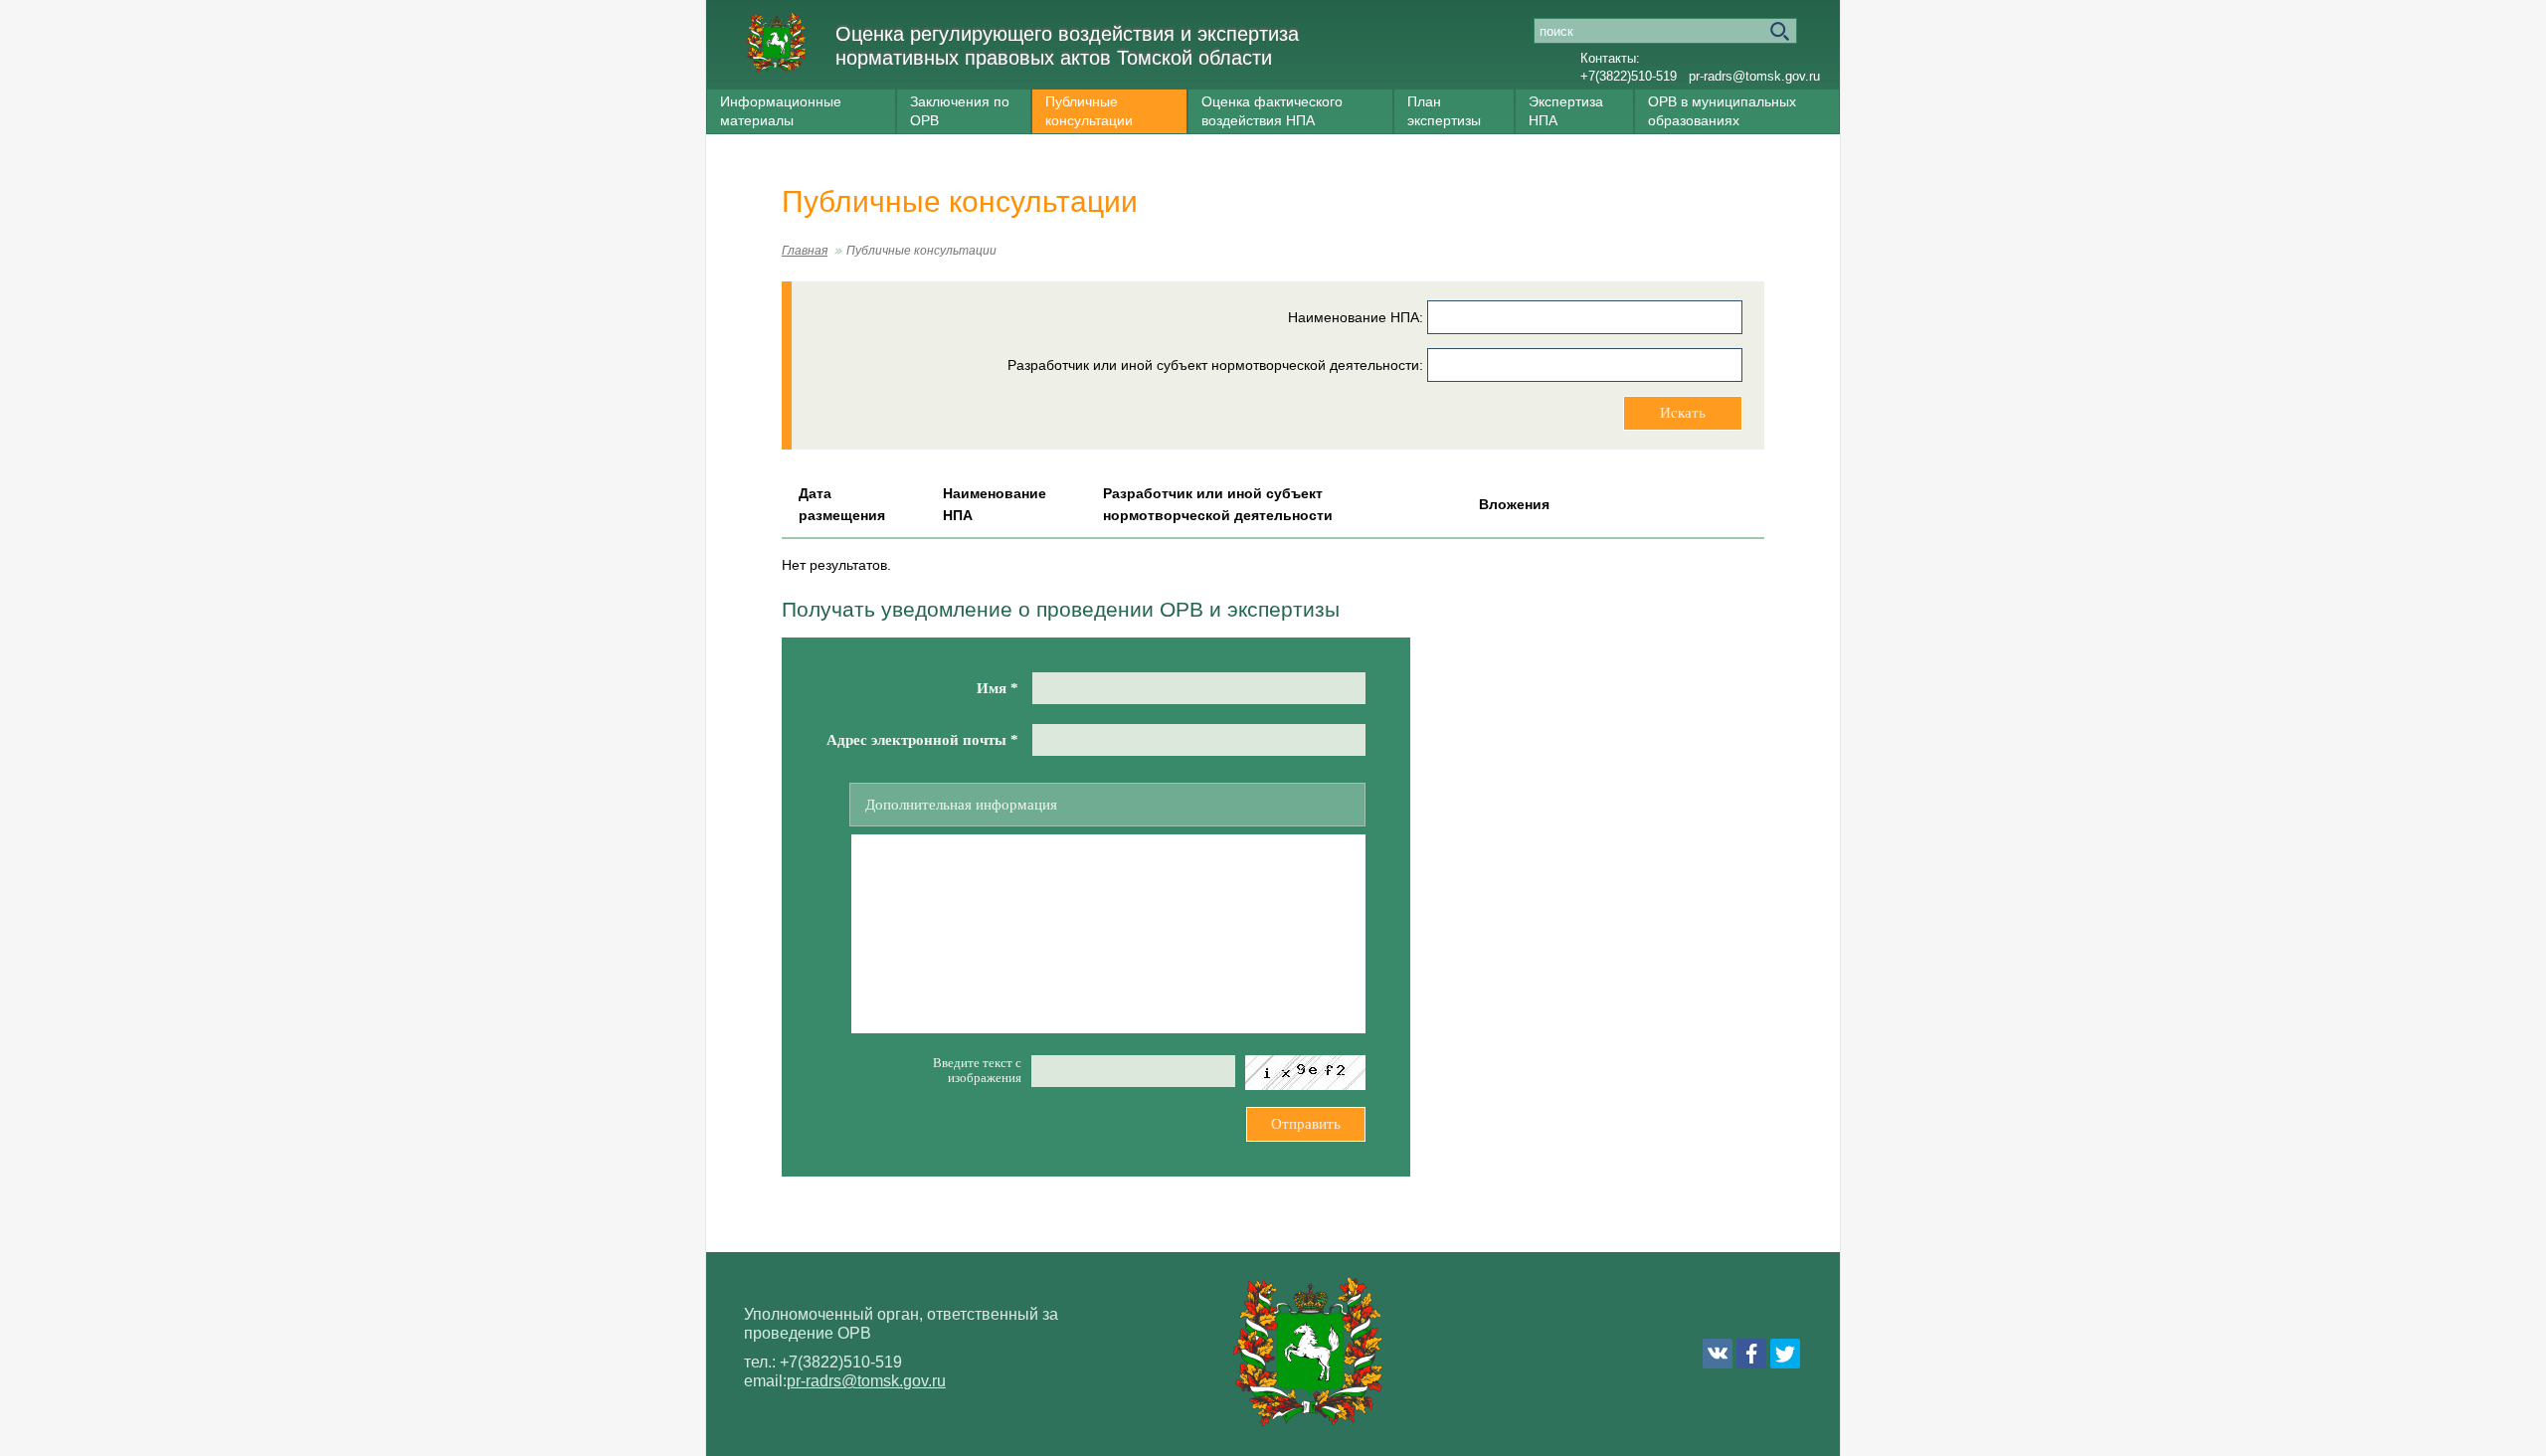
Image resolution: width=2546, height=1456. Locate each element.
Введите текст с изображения (977, 1070)
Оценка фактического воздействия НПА (1272, 111)
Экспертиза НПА (1566, 111)
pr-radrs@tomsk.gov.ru (1754, 76)
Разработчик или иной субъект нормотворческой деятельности (1213, 365)
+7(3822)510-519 (1629, 76)
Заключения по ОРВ (960, 111)
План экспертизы (1444, 111)
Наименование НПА (1354, 317)
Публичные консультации (1089, 111)
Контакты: (1610, 58)
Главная (805, 251)
